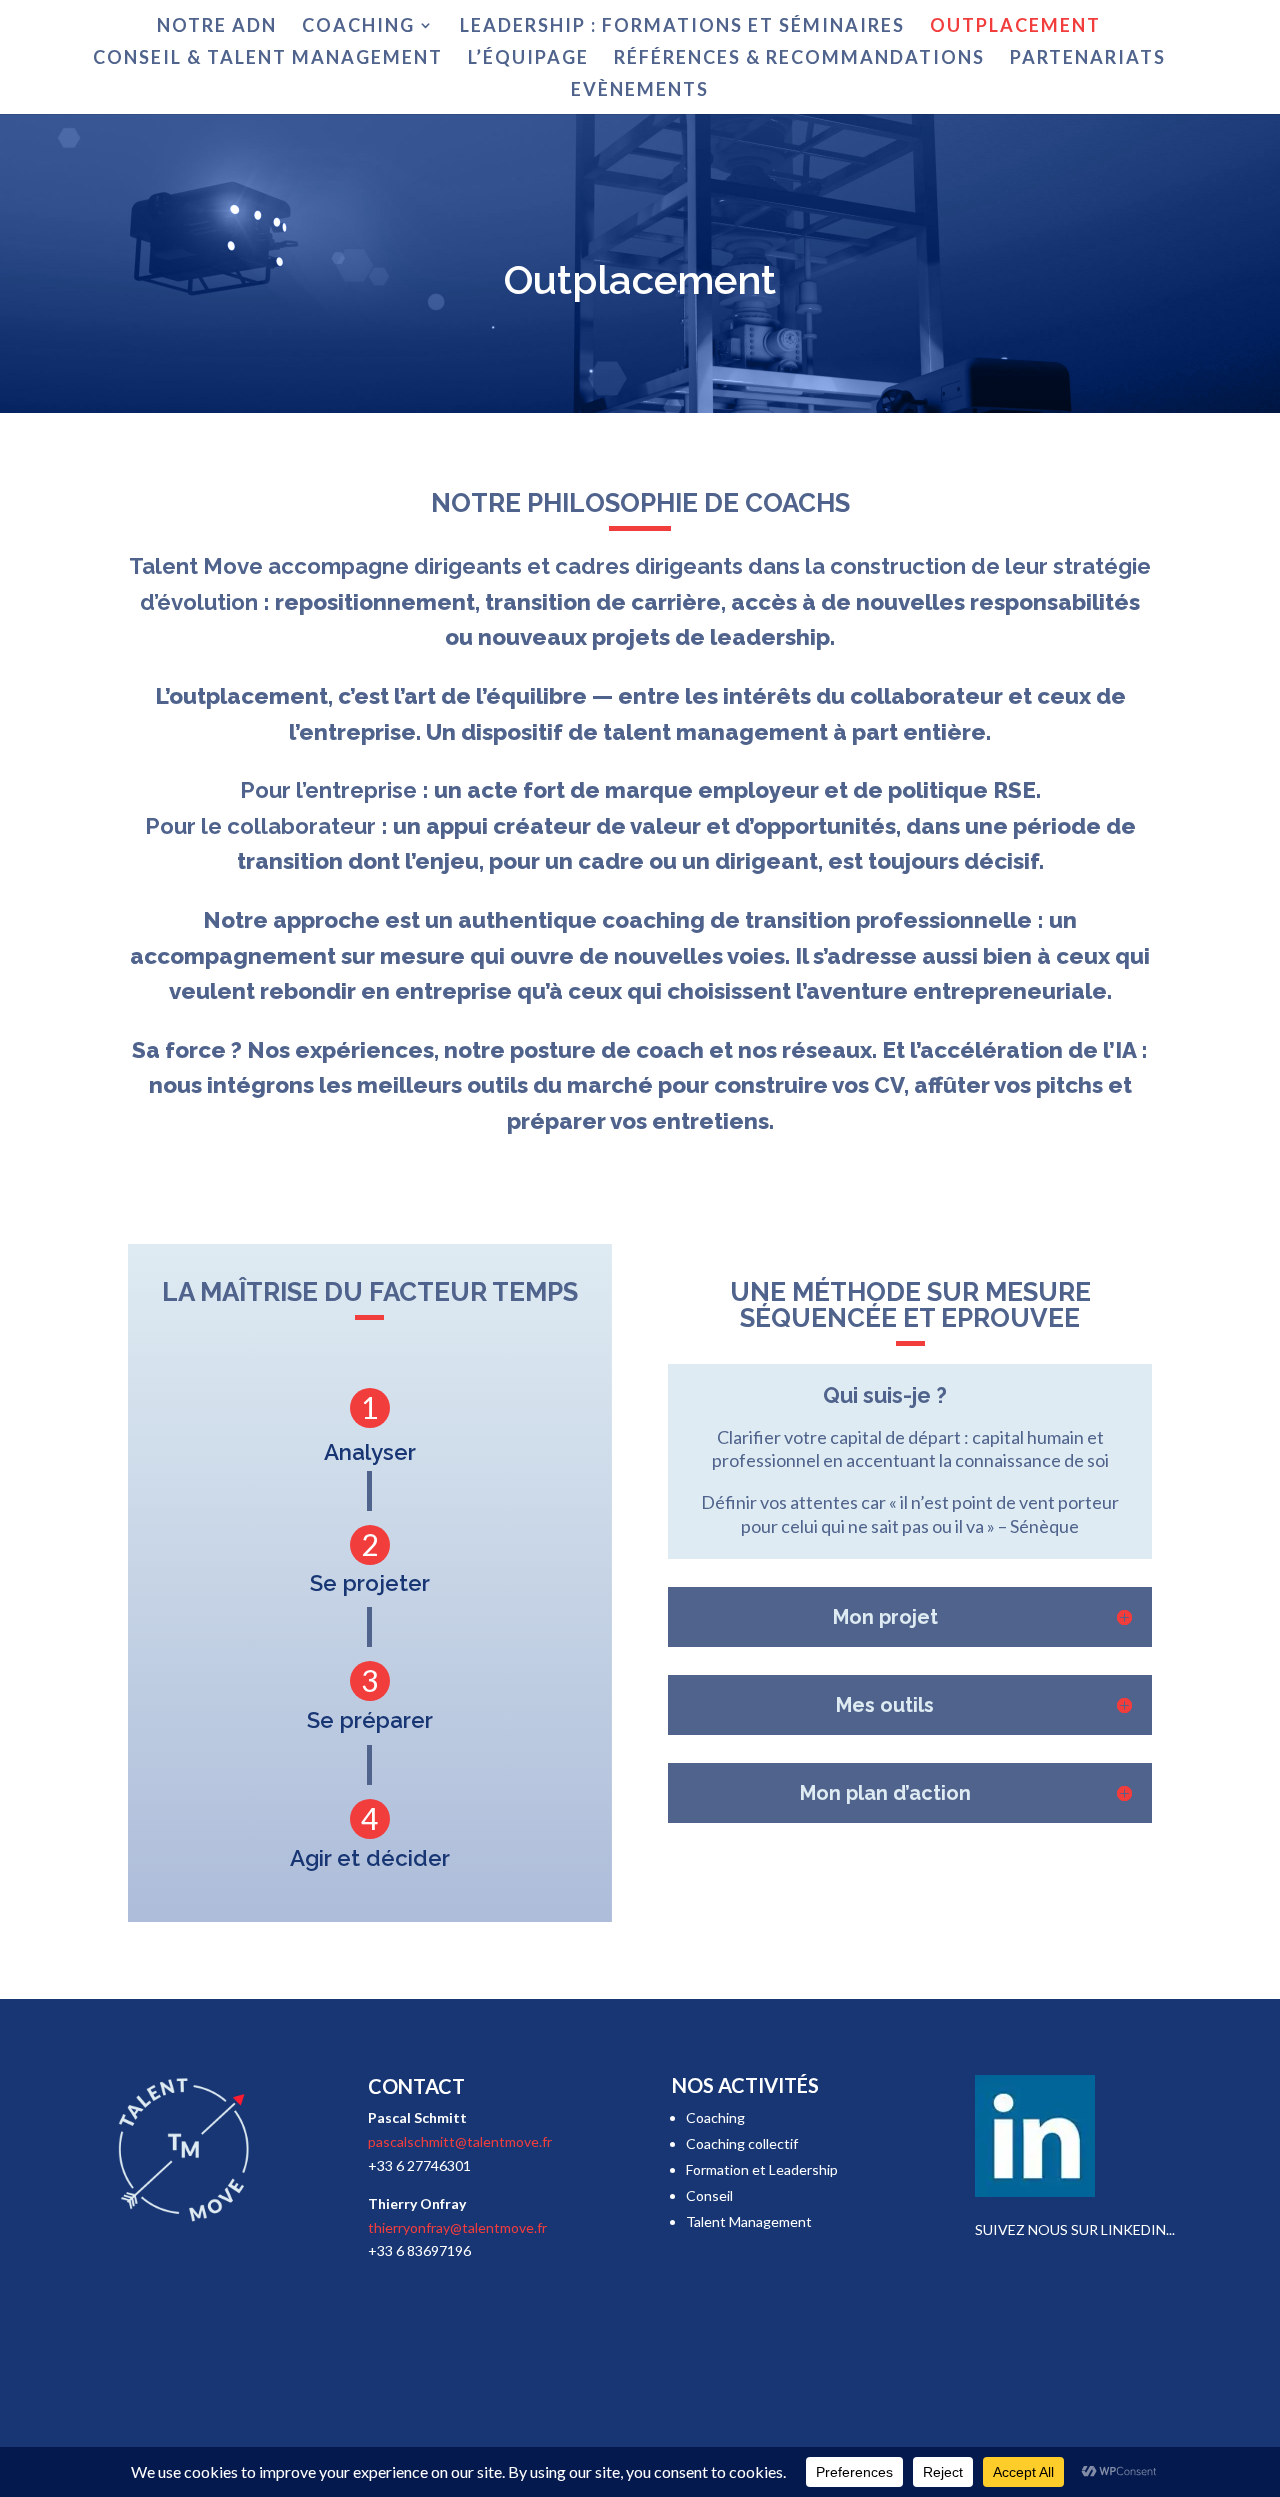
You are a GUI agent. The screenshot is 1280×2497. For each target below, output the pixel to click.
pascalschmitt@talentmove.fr (460, 2141)
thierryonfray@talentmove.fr (457, 2227)
